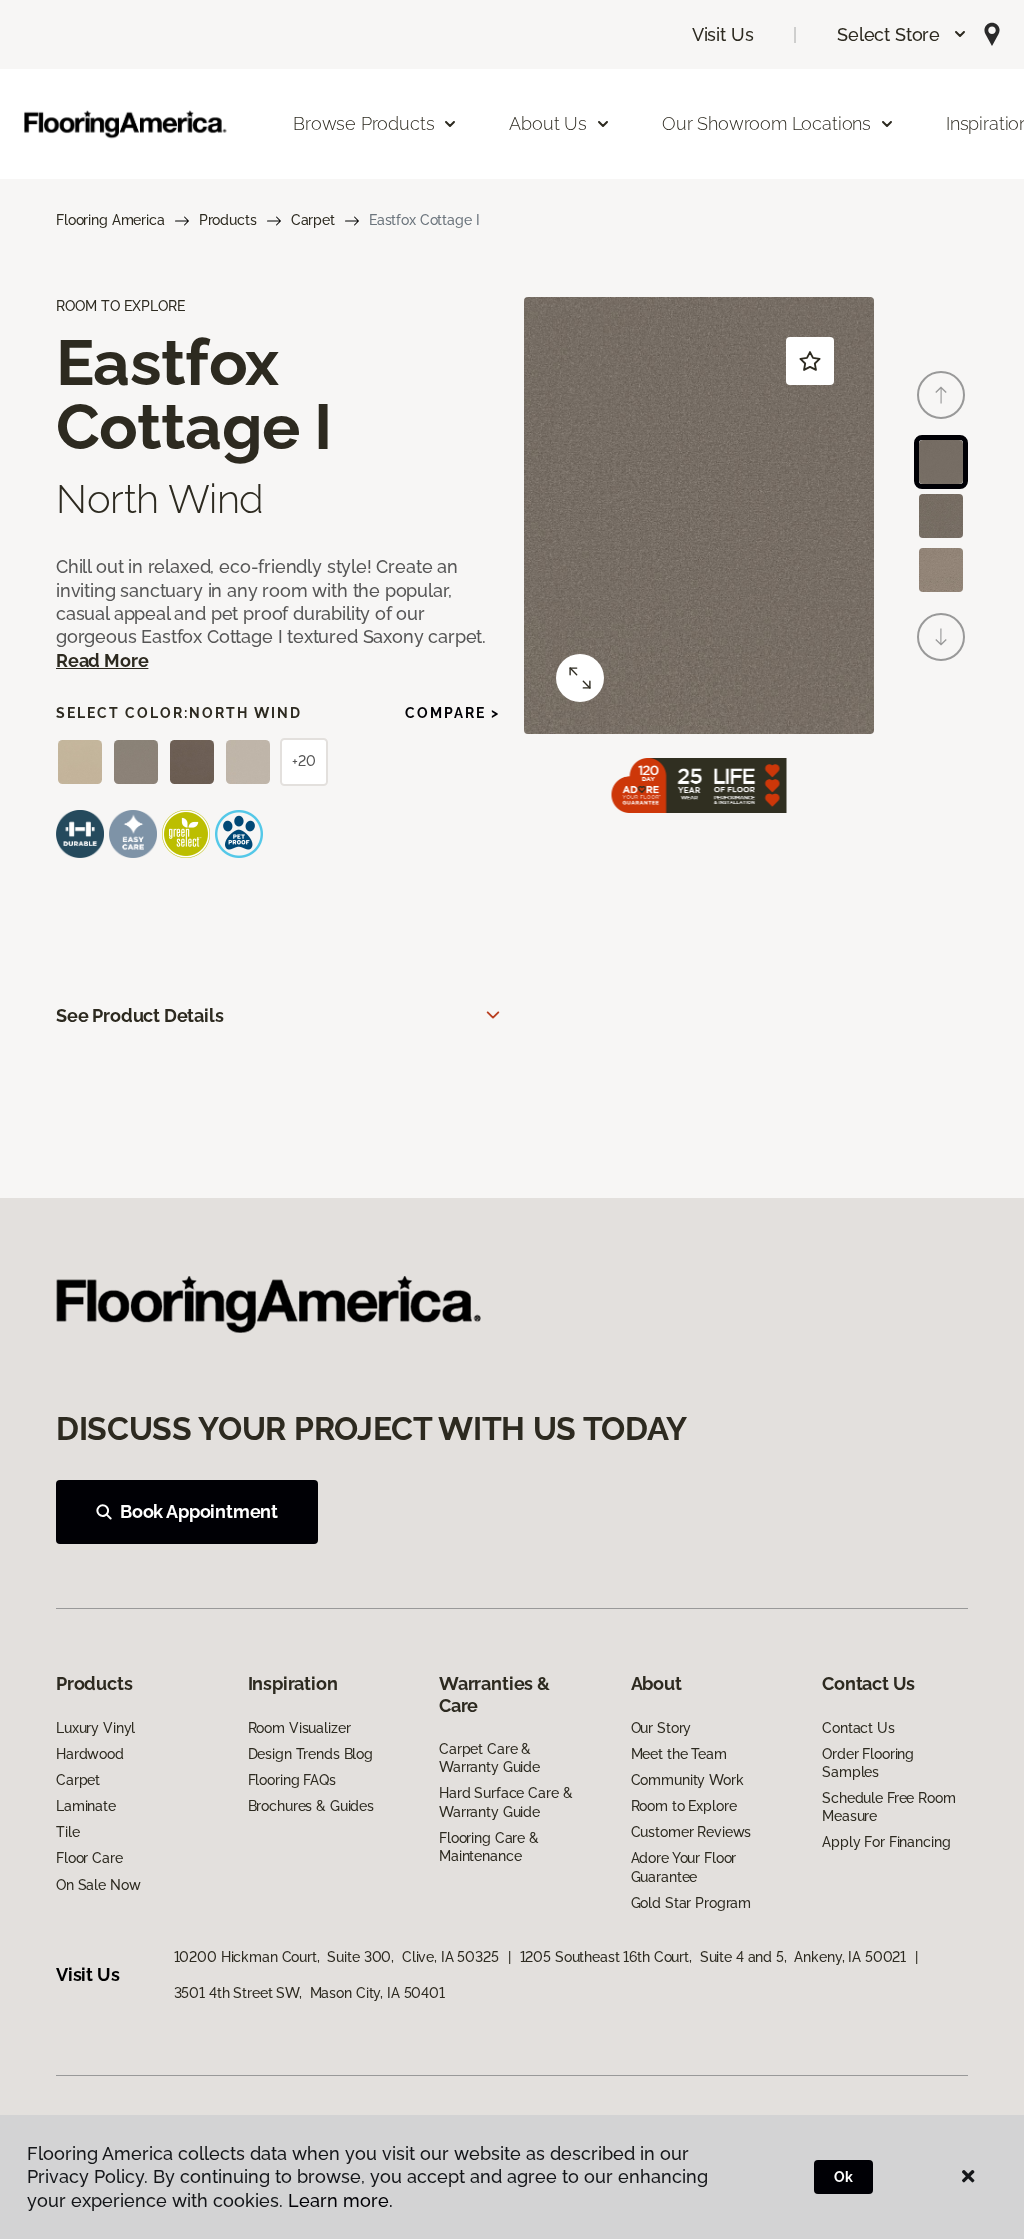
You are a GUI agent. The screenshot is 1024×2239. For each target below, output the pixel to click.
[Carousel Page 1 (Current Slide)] (941, 462)
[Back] (941, 395)
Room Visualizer (299, 1728)
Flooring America (110, 220)
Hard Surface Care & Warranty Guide (505, 1802)
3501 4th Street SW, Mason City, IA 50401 (309, 1993)
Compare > (452, 713)
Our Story (661, 1728)
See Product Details (140, 1015)
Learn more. (340, 2200)
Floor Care (89, 1858)
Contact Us (858, 1728)
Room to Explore (684, 1806)
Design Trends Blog (310, 1754)
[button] (902, 34)
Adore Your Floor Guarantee (684, 1867)
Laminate (86, 1806)
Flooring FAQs (292, 1780)
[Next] (941, 637)
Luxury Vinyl (95, 1728)
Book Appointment (199, 1511)
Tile (67, 1832)
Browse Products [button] (363, 123)
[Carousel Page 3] (941, 570)
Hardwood (90, 1754)
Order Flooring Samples (868, 1763)
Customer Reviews (691, 1832)
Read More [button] (102, 660)
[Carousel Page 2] (941, 516)
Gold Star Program (691, 1903)
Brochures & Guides (311, 1806)
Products (228, 220)
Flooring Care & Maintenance (489, 1847)
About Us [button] (548, 123)
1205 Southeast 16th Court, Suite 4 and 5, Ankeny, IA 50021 (713, 1957)
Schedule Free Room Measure (888, 1807)
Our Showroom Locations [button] (766, 123)
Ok (843, 2177)
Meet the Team (679, 1754)
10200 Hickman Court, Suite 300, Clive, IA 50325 (336, 1957)
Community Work (687, 1780)
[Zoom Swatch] (580, 678)
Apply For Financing (886, 1842)
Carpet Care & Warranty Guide (489, 1758)
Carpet (313, 220)
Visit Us (723, 34)
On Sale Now (98, 1885)
